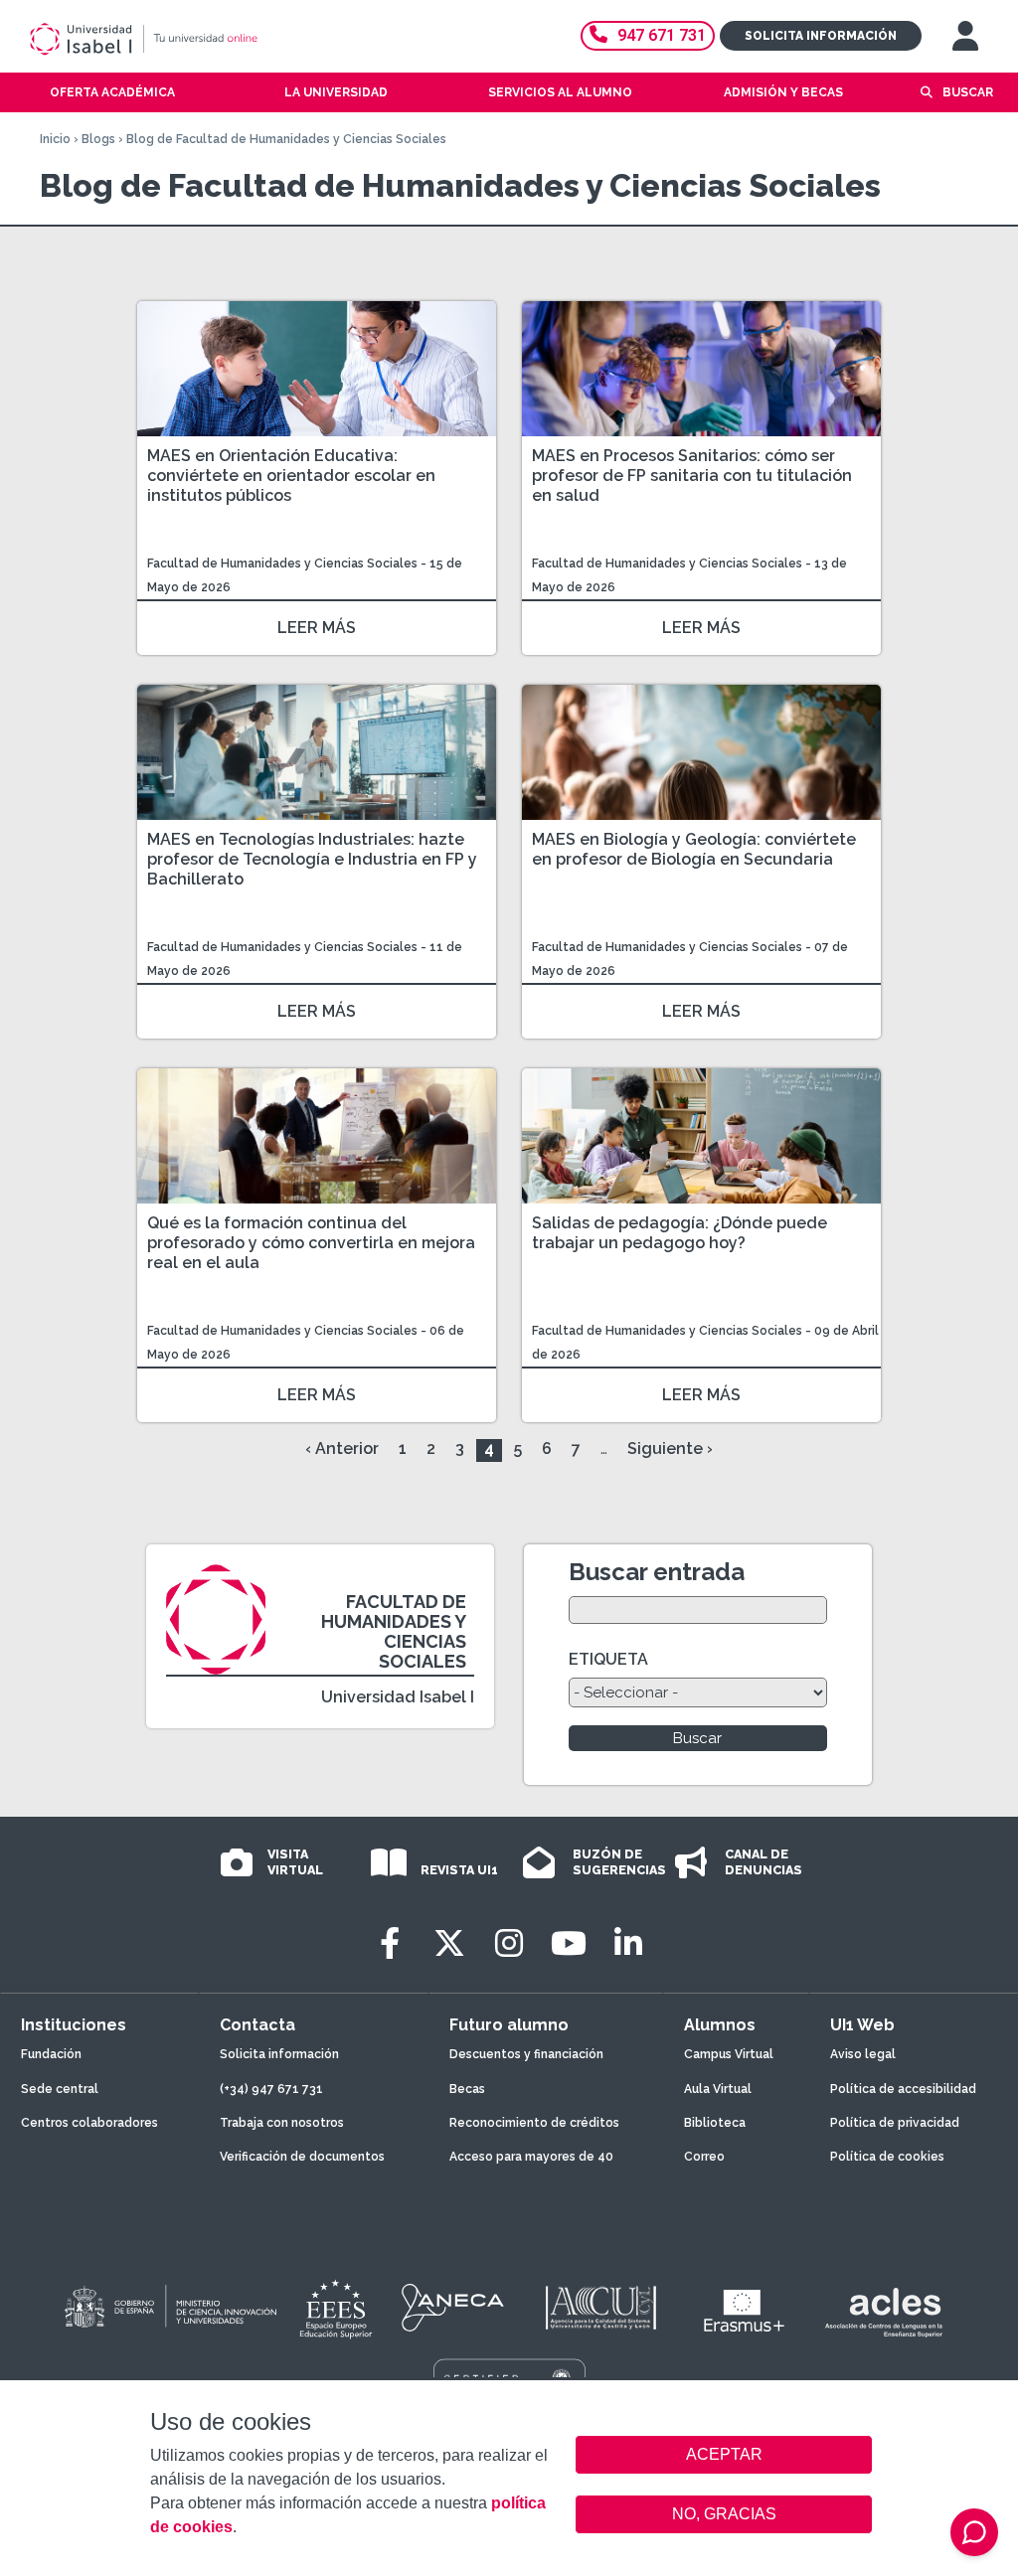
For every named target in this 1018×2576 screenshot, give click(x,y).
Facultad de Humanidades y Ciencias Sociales (284, 563)
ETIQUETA (608, 1659)
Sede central (60, 2089)
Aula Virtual (718, 2089)
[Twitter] (449, 1943)
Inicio (55, 139)
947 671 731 (662, 35)
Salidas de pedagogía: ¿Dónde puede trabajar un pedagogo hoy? (679, 1233)
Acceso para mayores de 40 (531, 2157)
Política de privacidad (895, 2123)
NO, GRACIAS (724, 2514)
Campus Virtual (729, 2054)
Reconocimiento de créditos (534, 2123)
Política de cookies (887, 2157)
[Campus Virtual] (965, 36)
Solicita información (821, 36)
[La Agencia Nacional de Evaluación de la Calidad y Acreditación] (453, 2308)
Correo (704, 2157)
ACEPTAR (724, 2455)
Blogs (98, 139)
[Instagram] (509, 1943)
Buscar (968, 92)
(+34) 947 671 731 (271, 2089)
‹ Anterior (342, 1449)
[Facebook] (390, 1943)
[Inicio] (214, 39)
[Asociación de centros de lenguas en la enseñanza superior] (883, 2313)
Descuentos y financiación (526, 2054)
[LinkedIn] (628, 1943)
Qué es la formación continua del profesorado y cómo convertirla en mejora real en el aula (311, 1243)
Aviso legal (863, 2054)
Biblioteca (715, 2123)
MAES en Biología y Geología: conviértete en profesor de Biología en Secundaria (694, 849)
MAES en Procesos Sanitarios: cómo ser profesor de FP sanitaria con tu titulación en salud (692, 476)
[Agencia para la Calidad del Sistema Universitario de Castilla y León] (600, 2308)
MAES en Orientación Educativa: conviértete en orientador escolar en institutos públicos (291, 476)
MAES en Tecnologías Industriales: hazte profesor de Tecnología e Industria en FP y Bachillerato (312, 859)
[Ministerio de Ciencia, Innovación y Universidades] (169, 2308)
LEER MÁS (317, 628)
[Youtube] (569, 1943)
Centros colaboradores (89, 2123)
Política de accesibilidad (903, 2089)
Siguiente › (670, 1449)
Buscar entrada (657, 1572)
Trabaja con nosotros (282, 2123)
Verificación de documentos (302, 2157)
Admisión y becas (783, 92)
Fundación (51, 2054)
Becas (467, 2089)
